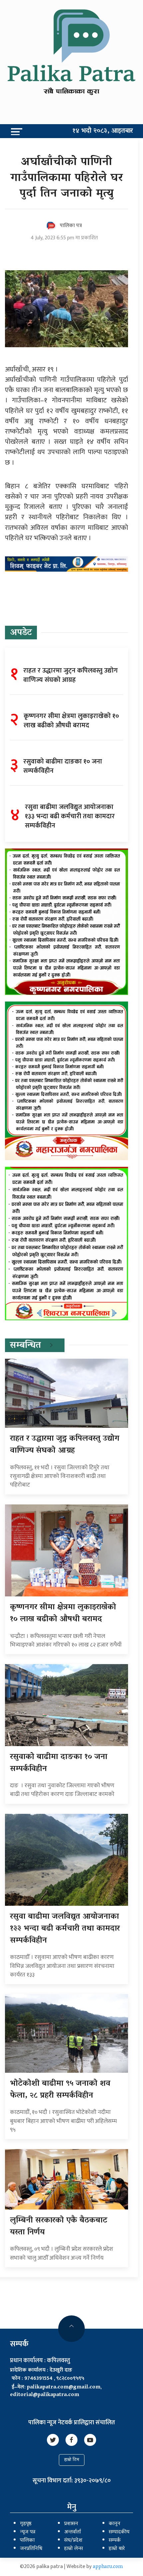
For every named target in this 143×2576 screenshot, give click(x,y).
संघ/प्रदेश (73, 2540)
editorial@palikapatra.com (45, 2395)
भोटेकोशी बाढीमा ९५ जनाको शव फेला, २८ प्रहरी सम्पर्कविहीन (60, 2090)
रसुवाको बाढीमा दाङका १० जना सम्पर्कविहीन (59, 1763)
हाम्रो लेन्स (73, 2549)
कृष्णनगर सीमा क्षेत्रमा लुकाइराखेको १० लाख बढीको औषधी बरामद (63, 1613)
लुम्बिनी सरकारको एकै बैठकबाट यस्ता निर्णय (59, 2227)
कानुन (115, 2524)
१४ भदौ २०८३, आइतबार (103, 131)
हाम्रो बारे (117, 2549)
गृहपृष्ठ (26, 2524)
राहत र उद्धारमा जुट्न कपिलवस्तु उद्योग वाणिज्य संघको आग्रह (65, 1445)
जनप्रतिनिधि (31, 2549)
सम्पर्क (115, 2540)
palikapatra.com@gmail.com (64, 2387)
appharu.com (108, 2567)
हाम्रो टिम (72, 2460)
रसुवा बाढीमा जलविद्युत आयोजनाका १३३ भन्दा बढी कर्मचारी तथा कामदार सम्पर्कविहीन (65, 1929)
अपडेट (21, 633)
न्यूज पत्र (28, 2532)
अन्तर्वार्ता (72, 2532)
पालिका (27, 2540)
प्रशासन (71, 2524)
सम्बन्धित (25, 1346)
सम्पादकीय (119, 2532)
